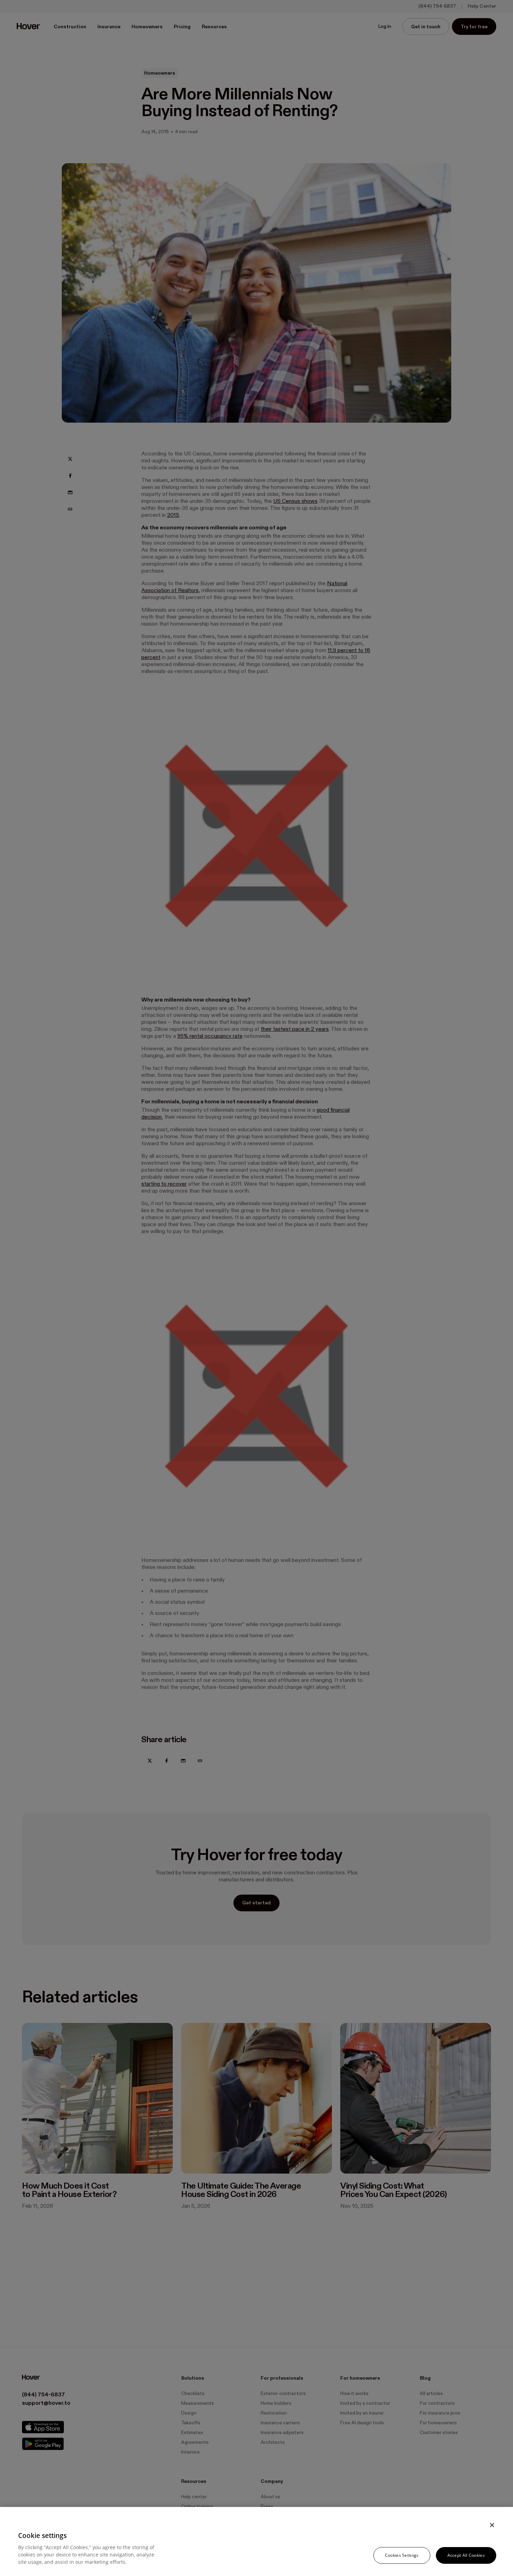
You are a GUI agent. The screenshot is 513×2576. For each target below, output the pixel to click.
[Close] (492, 2525)
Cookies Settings (402, 2555)
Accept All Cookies (466, 2555)
